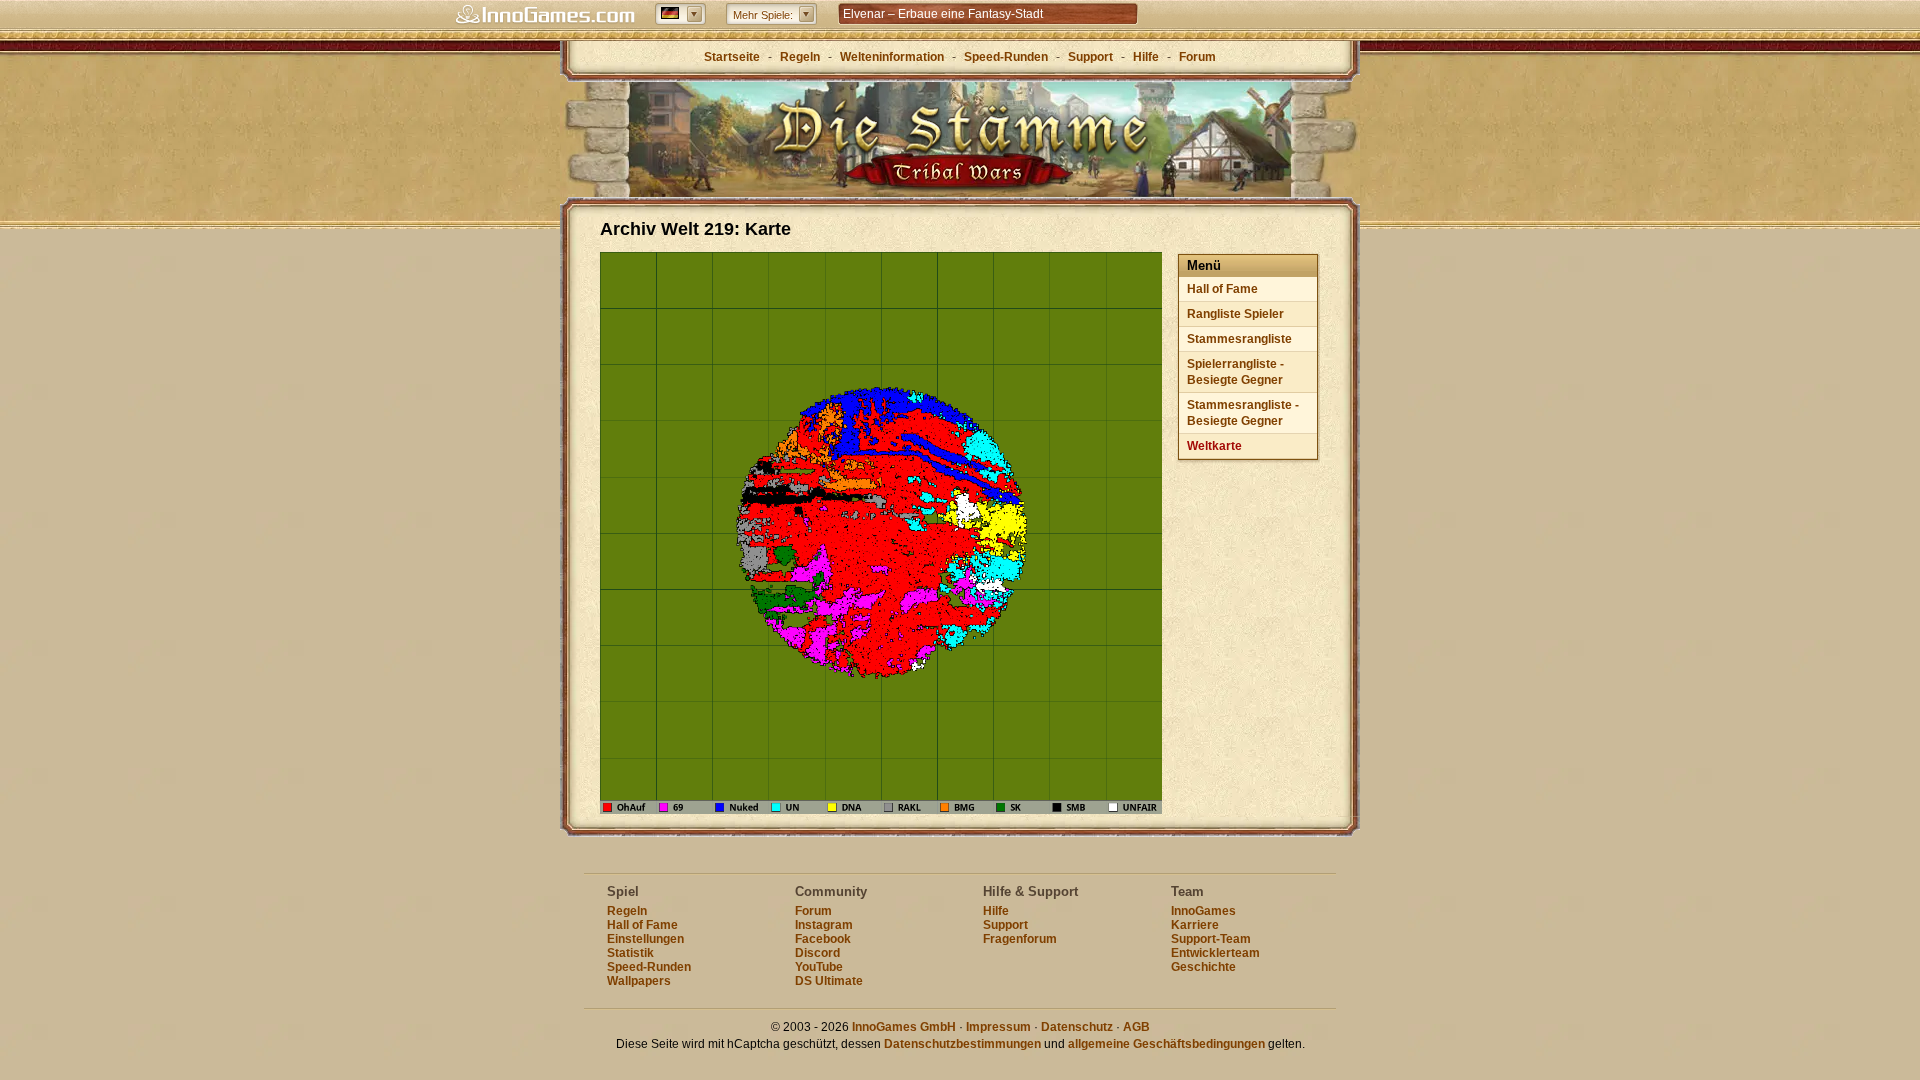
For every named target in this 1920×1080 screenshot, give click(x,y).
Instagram (824, 925)
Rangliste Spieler (1235, 314)
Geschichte (1203, 967)
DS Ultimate (829, 981)
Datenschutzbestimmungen (962, 1044)
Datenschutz (1077, 1027)
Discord (817, 953)
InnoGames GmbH (904, 1027)
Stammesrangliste (1239, 339)
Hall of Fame (1222, 289)
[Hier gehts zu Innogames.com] (545, 15)
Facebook (823, 939)
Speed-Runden (1006, 57)
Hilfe (1146, 57)
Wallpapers (639, 981)
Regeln (800, 57)
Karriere (1195, 925)
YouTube (819, 967)
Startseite (732, 57)
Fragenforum (1020, 939)
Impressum (998, 1027)
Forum (1197, 57)
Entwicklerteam (1215, 953)
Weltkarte (1214, 446)
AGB (1136, 1027)
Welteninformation (892, 57)
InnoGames (1203, 911)
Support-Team (1211, 939)
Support (1090, 57)
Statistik (630, 953)
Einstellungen (645, 939)
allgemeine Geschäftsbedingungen (1166, 1044)
